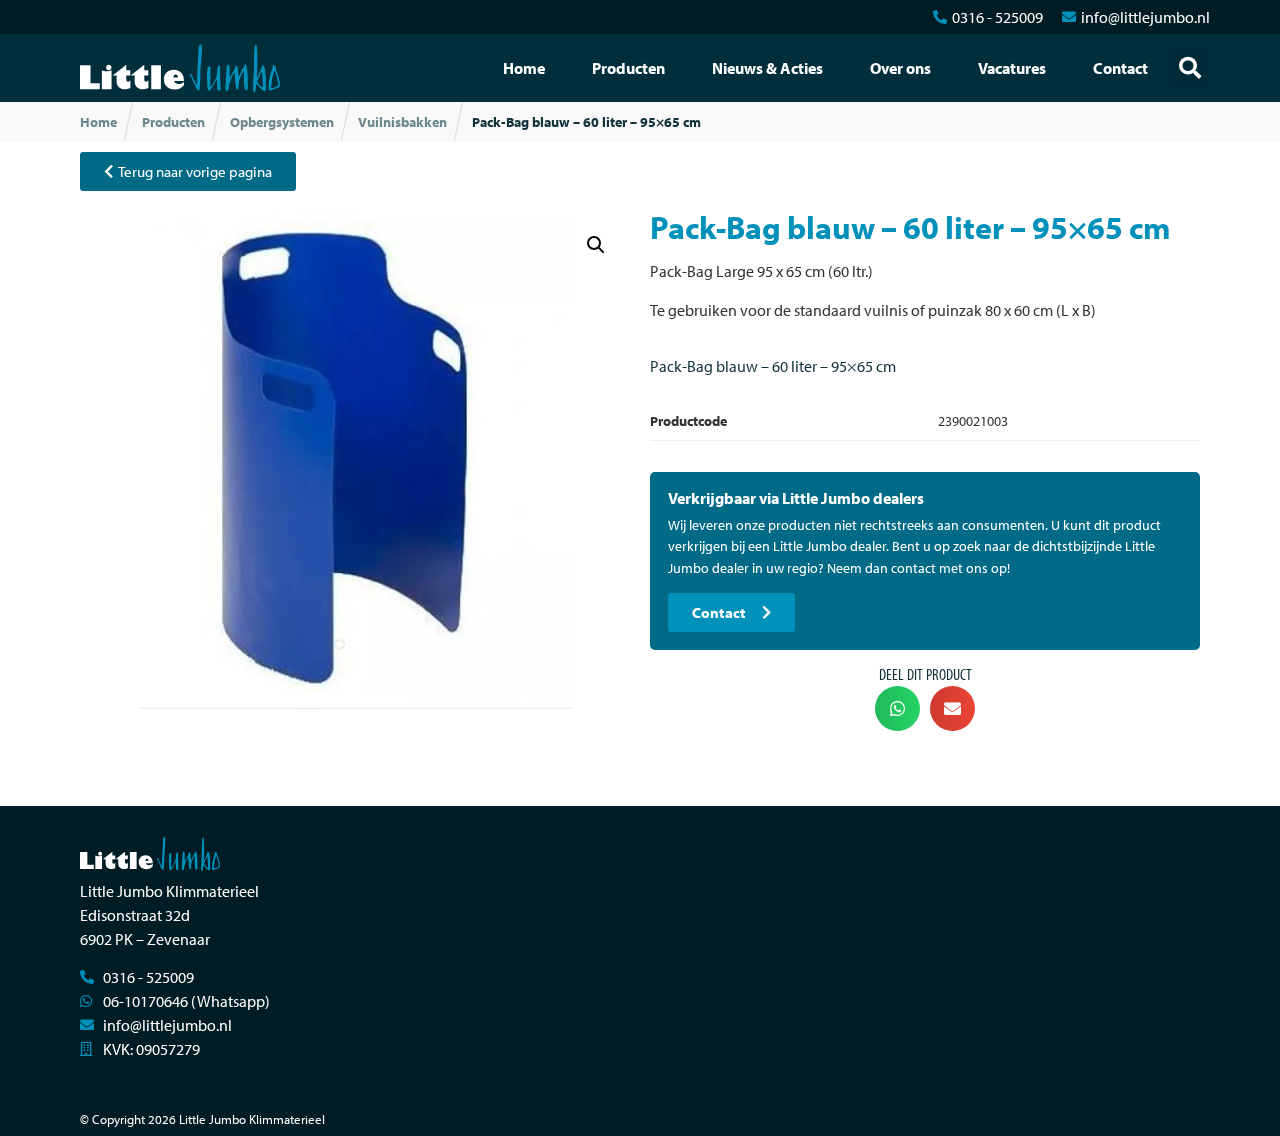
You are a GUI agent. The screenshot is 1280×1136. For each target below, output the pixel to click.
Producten (628, 68)
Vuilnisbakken (402, 122)
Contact (1120, 68)
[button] (1190, 68)
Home (524, 68)
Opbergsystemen (282, 122)
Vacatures (1012, 68)
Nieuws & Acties (767, 68)
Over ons (900, 68)
